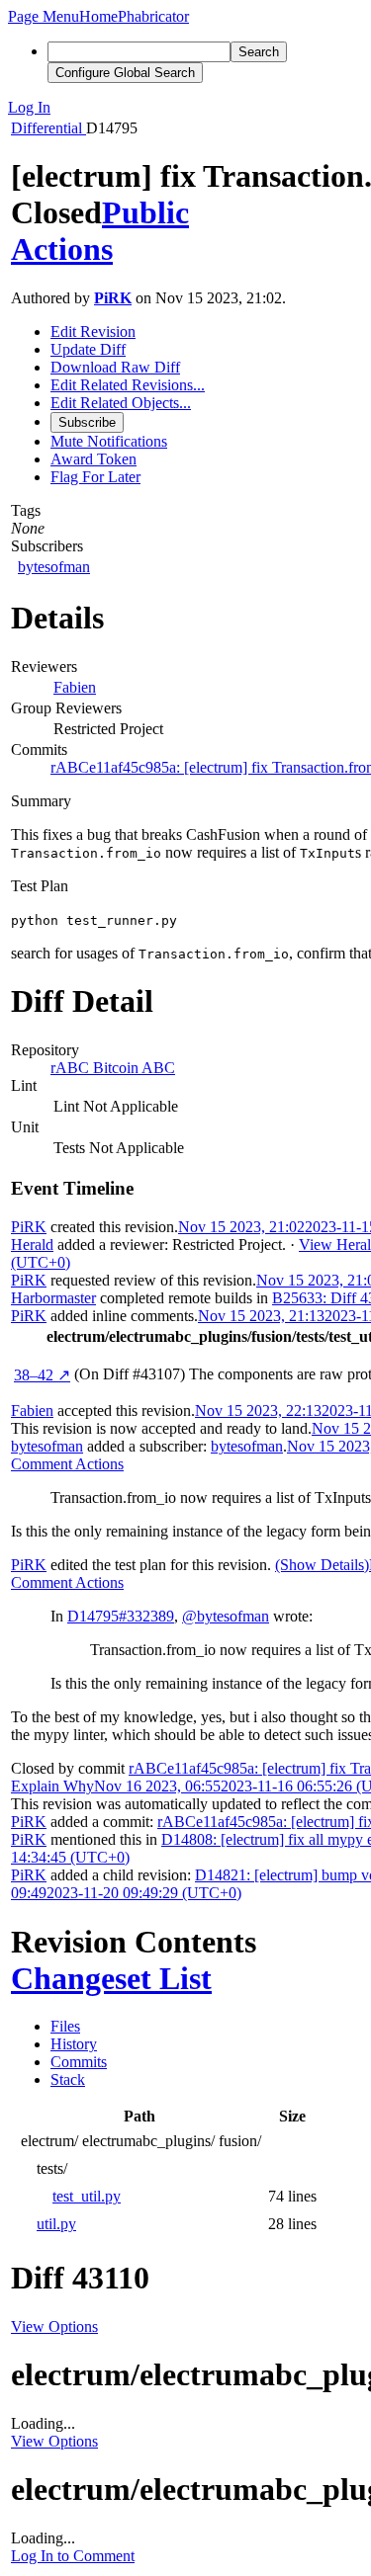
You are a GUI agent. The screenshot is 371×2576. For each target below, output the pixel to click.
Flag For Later (95, 477)
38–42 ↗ (42, 1375)
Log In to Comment (73, 2556)
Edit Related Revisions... (128, 385)
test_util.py (87, 2196)
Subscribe (87, 422)
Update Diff (88, 349)
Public (145, 212)
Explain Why (52, 1786)
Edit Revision (93, 332)
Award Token (93, 459)
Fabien (75, 687)
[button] (44, 16)
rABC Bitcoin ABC (113, 1068)
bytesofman (54, 567)
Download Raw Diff (115, 367)
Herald (32, 1245)
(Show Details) (322, 1565)
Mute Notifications (109, 441)
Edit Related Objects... (121, 403)
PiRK (113, 298)
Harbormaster (53, 1298)
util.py (56, 2224)
